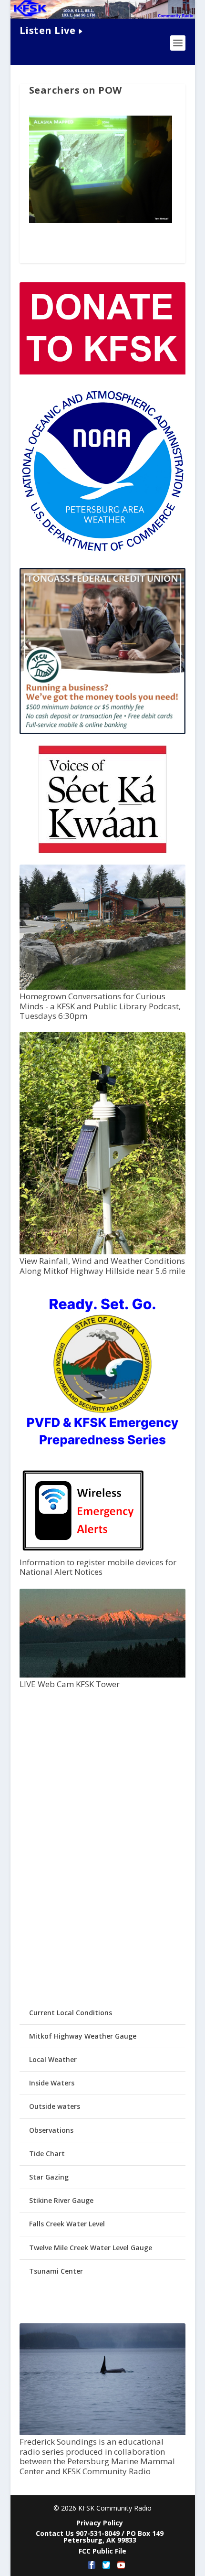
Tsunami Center (56, 2271)
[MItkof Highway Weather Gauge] (102, 1252)
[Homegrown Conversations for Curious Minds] (102, 987)
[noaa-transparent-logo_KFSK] (102, 551)
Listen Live (48, 30)
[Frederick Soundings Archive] (102, 2432)
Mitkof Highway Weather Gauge (83, 2036)
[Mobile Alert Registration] (83, 1553)
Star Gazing (49, 2177)
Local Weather (53, 2059)
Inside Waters (52, 2083)
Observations (51, 2130)
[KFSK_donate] (102, 372)
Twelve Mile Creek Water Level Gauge (91, 2248)
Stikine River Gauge (61, 2200)
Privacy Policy (100, 2523)
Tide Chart (47, 2154)
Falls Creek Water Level (67, 2224)
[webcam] (102, 1675)
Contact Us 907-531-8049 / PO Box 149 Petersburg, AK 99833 (100, 2537)
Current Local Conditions (71, 2013)
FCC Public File (102, 2551)
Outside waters (55, 2106)
